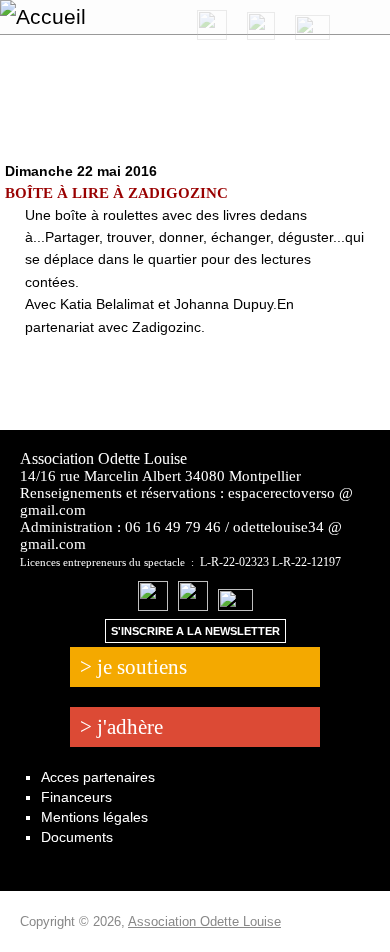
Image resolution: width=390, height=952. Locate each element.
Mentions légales (94, 817)
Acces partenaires (98, 777)
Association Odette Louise (204, 921)
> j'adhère (121, 727)
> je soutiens (133, 667)
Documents (77, 837)
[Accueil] (97, 17)
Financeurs (76, 797)
